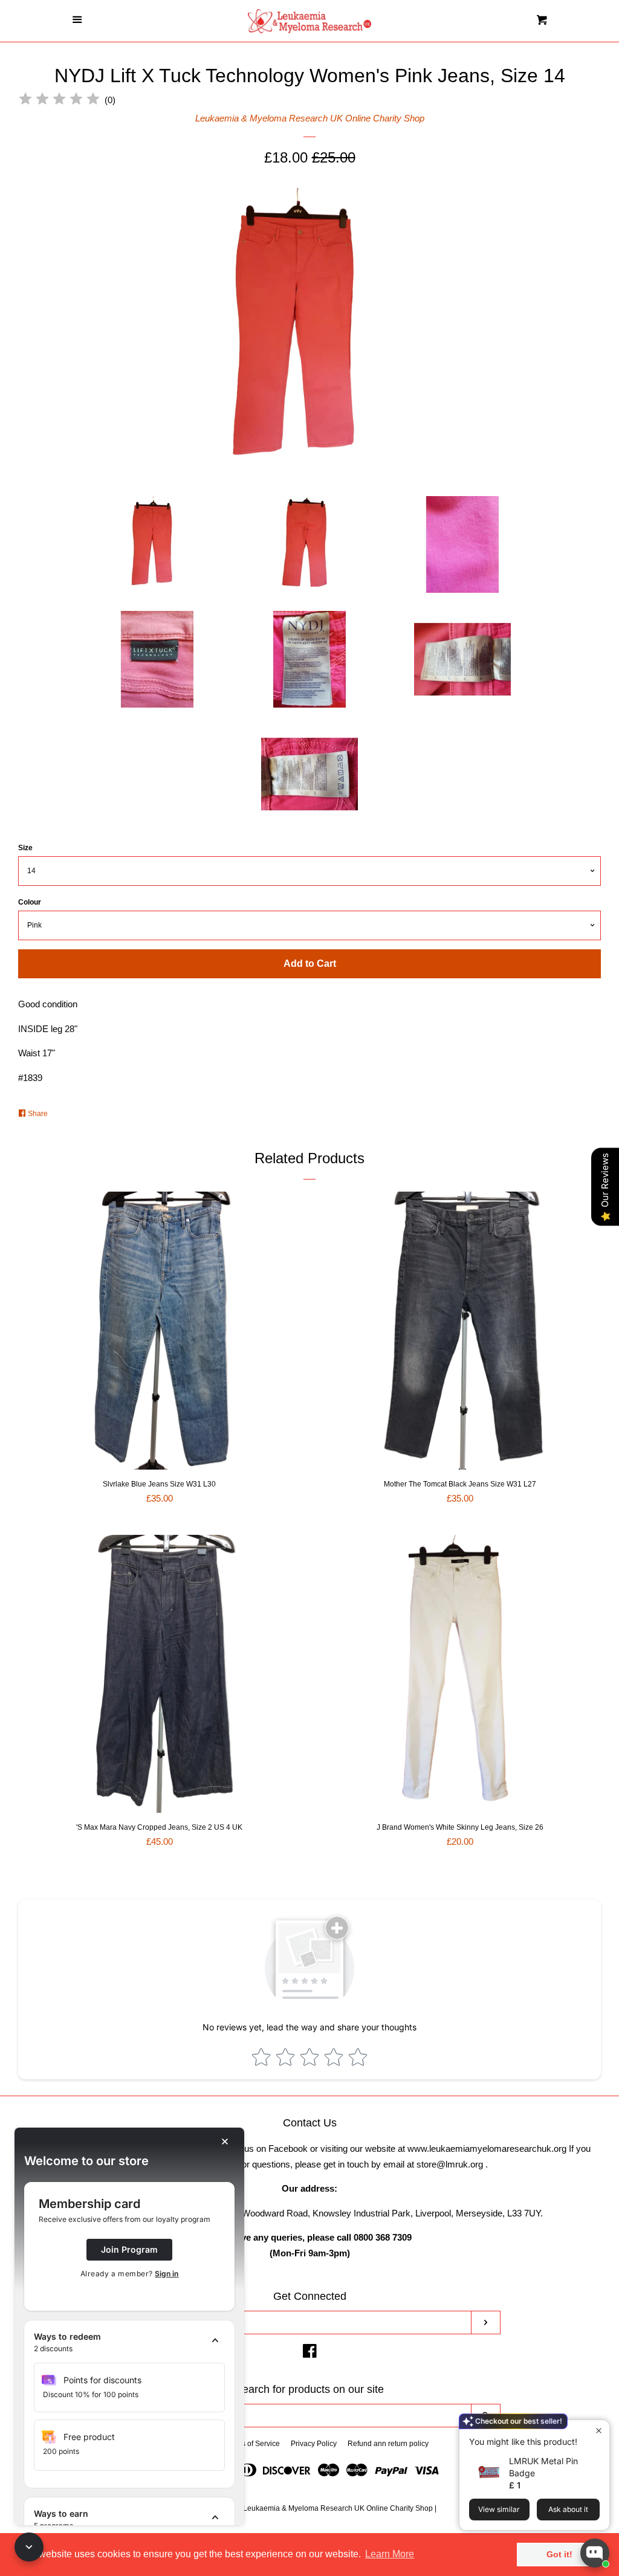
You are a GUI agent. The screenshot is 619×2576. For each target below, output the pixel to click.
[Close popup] (599, 2431)
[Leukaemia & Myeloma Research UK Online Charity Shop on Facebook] (310, 2353)
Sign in (167, 2274)
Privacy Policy (314, 2444)
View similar (499, 2509)
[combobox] (296, 2416)
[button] (129, 2343)
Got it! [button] (559, 2554)
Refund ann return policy (388, 2444)
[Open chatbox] (595, 2553)
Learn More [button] (390, 2554)
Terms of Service (253, 2444)
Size (25, 848)
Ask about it (568, 2509)
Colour (30, 902)
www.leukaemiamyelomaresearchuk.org (487, 2148)
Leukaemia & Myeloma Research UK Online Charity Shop (310, 118)
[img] (59, 101)
